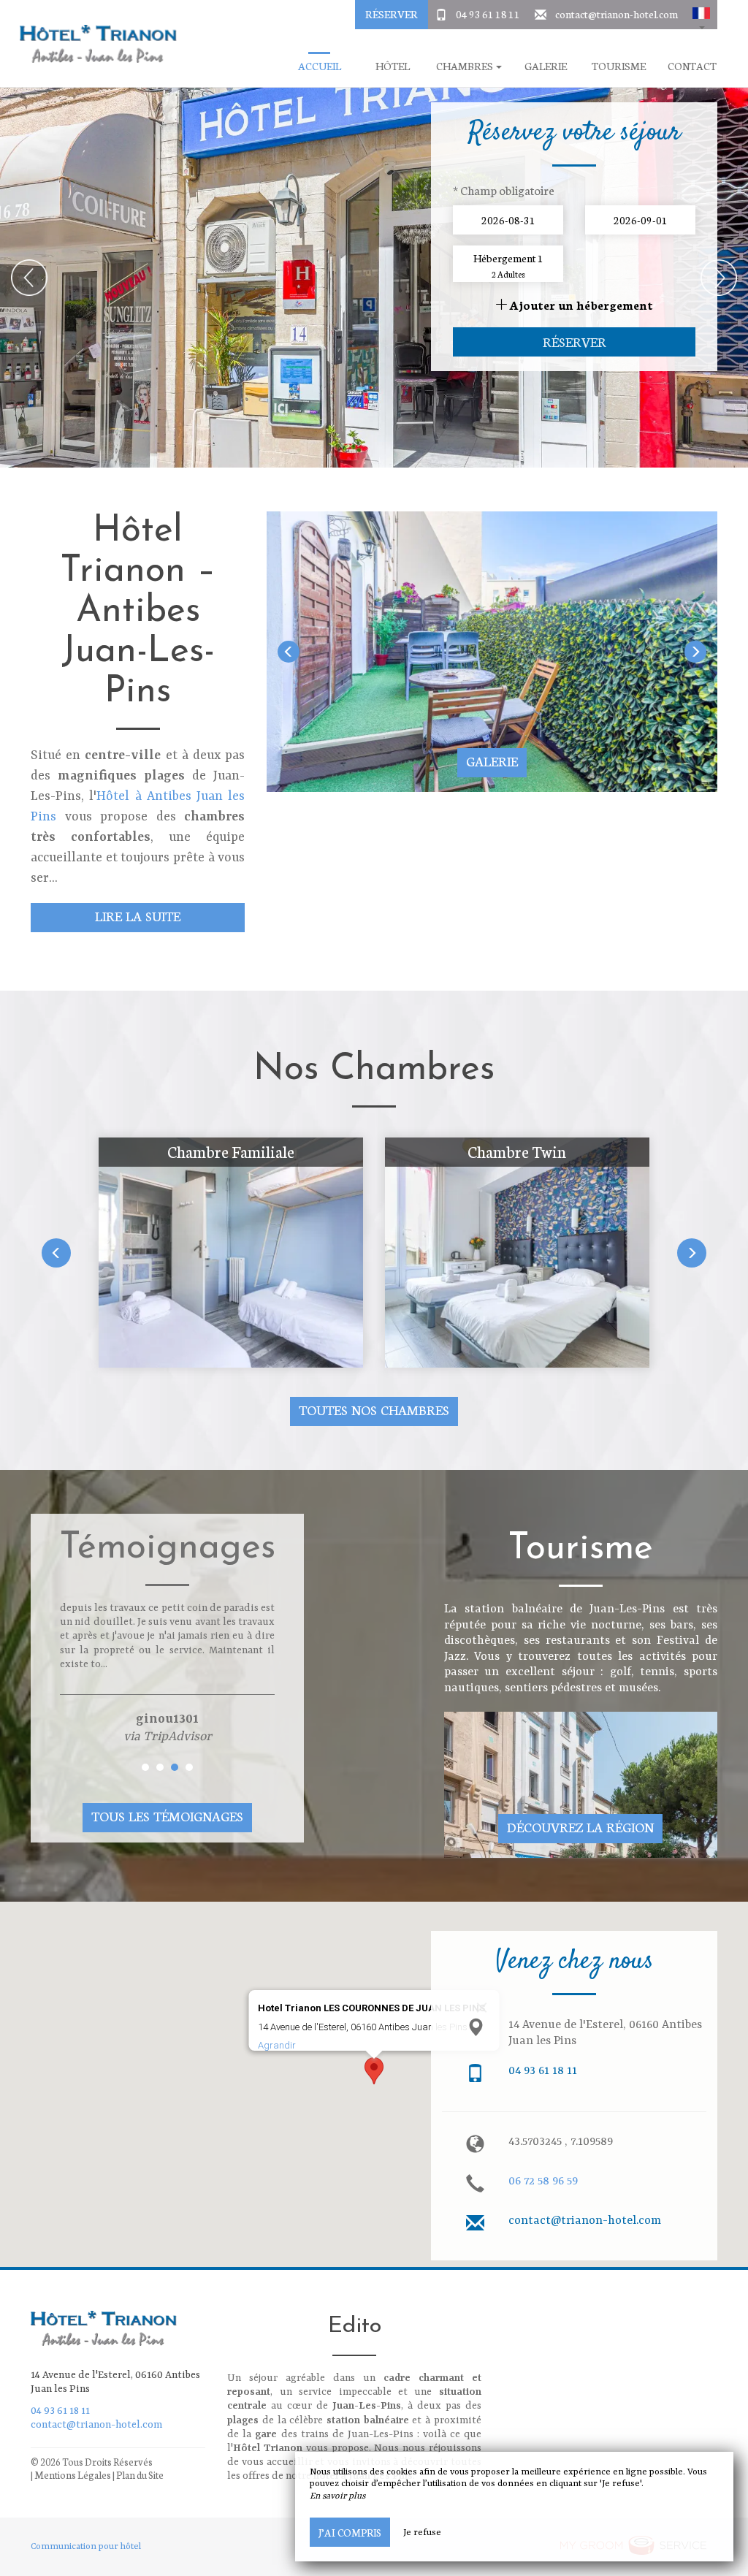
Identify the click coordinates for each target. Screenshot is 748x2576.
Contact (692, 66)
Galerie (546, 66)
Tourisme (619, 66)
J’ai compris (350, 2532)
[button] (701, 15)
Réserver (392, 14)
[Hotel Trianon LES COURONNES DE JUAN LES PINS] (93, 44)
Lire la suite (138, 916)
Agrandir (277, 2045)
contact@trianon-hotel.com (617, 14)
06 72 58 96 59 (543, 2181)
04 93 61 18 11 (488, 14)
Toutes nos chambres (374, 1410)
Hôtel (393, 66)
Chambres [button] (465, 66)
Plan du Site (140, 2475)
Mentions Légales (73, 2475)
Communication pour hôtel (86, 2547)
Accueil (320, 66)
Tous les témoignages (167, 1816)
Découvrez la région (580, 1827)
